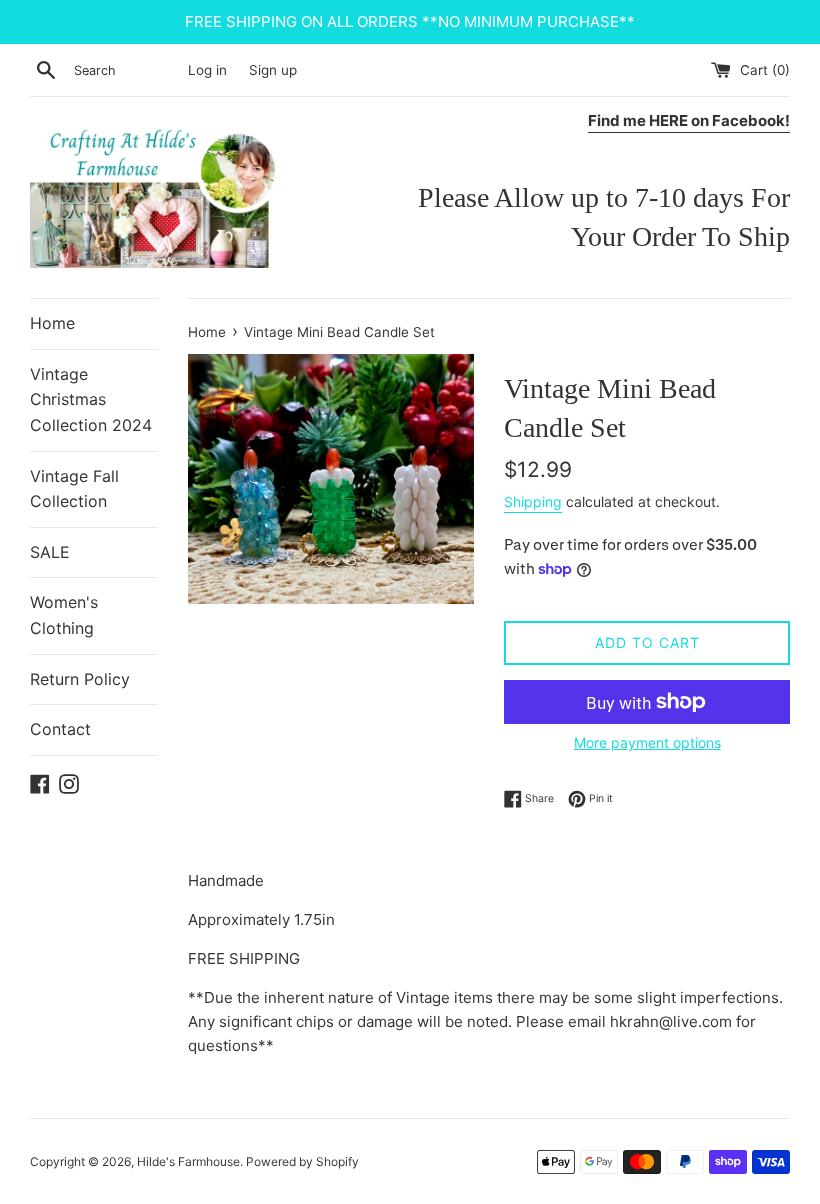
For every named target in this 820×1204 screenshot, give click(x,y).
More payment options (647, 742)
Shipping (533, 501)
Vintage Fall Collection (74, 489)
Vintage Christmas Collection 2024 (91, 399)
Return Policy (80, 679)
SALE (50, 552)
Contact (60, 729)
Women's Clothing (64, 615)
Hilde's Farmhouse (188, 1161)
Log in (207, 70)
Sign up (273, 70)
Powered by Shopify (302, 1161)
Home (52, 323)
